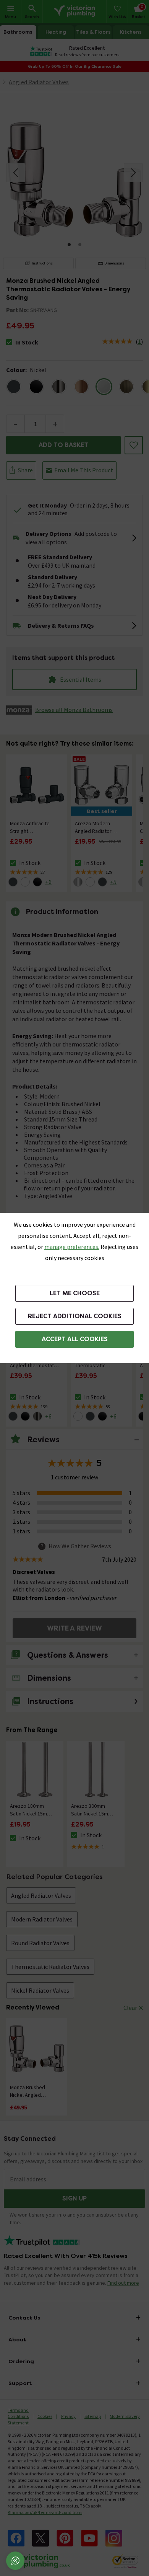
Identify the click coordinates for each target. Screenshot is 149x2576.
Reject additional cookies (75, 1316)
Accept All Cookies (75, 1339)
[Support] (15, 2561)
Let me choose (75, 1293)
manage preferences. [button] (72, 1247)
